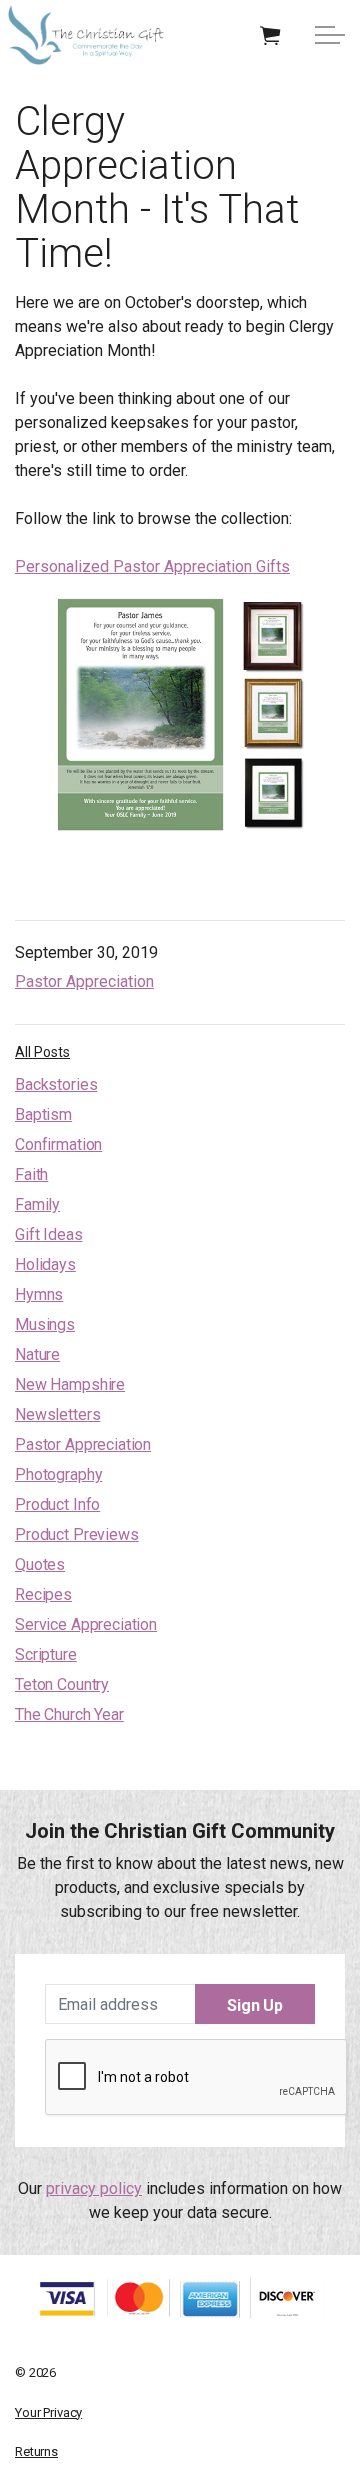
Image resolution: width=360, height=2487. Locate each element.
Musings (45, 1324)
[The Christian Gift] (86, 35)
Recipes (43, 1594)
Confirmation (58, 1144)
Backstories (56, 1084)
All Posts (42, 1052)
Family (37, 1204)
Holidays (45, 1264)
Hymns (39, 1294)
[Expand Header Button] (330, 35)
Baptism (43, 1114)
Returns (36, 2451)
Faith (31, 1174)
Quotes (40, 1564)
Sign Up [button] (255, 2005)
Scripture (46, 1654)
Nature (37, 1354)
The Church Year (69, 1714)
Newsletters (57, 1414)
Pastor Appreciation (84, 981)
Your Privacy (48, 2412)
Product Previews (77, 1534)
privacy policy (94, 2188)
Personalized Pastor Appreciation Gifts (152, 566)
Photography (58, 1474)
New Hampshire (70, 1384)
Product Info (57, 1504)
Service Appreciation (86, 1624)
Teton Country (62, 1684)
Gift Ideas (49, 1234)
